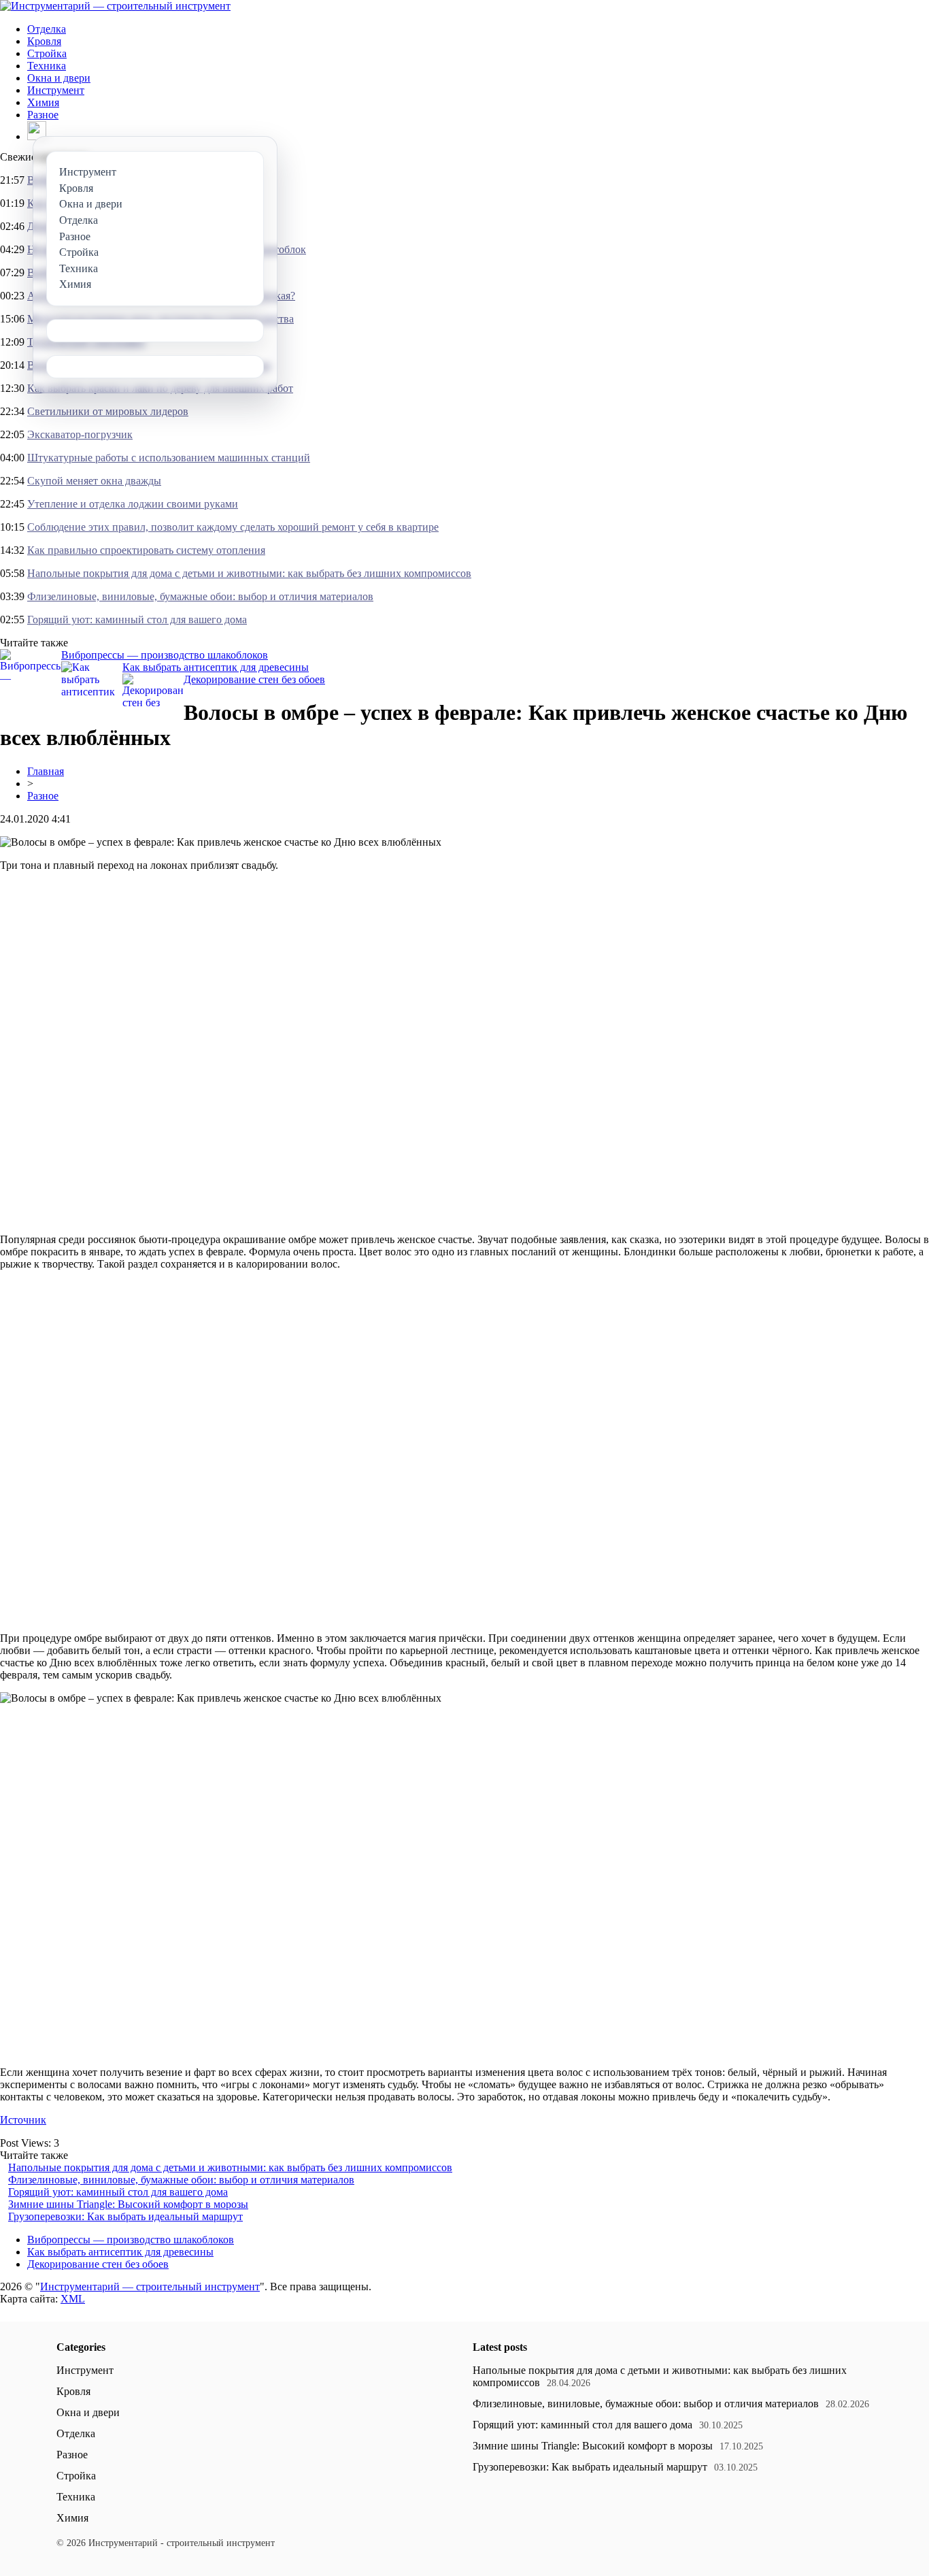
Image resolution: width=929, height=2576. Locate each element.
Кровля (44, 41)
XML (73, 2299)
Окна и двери (59, 78)
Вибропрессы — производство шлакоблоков (165, 655)
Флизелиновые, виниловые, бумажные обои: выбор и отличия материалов (200, 596)
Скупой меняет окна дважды (94, 481)
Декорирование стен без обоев (254, 679)
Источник (23, 2120)
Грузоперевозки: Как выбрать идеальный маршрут (125, 2216)
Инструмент (56, 90)
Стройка (47, 53)
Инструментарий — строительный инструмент (150, 2286)
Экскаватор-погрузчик (80, 434)
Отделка (47, 29)
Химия (43, 102)
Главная (46, 771)
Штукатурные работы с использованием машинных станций (169, 458)
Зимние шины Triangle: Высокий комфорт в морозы (128, 2204)
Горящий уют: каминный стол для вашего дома (137, 620)
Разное (43, 115)
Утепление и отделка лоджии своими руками (133, 504)
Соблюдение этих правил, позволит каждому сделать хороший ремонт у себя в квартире (233, 527)
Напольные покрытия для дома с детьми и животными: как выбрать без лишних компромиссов (249, 573)
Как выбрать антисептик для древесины (216, 667)
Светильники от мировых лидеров (108, 411)
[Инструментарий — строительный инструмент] (115, 6)
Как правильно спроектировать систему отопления (146, 550)
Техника (47, 66)
